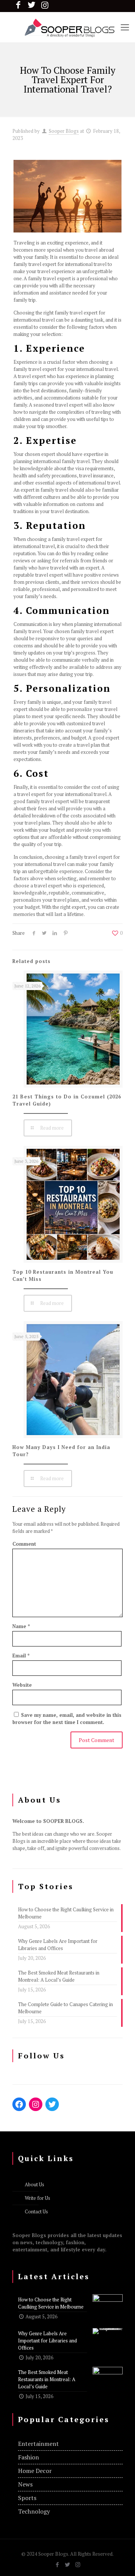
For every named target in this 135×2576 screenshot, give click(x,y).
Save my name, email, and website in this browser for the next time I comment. (67, 1719)
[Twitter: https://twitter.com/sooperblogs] (52, 2104)
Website (22, 1685)
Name (21, 1626)
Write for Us (37, 2198)
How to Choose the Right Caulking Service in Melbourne (66, 1913)
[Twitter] (68, 2564)
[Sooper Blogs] (67, 27)
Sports (27, 2498)
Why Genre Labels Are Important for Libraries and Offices (58, 1945)
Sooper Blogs (64, 131)
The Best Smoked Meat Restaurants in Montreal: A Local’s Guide (59, 1976)
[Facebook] (58, 2564)
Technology (34, 2511)
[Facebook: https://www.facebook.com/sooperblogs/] (19, 2104)
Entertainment (38, 2444)
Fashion (28, 2457)
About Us (34, 2184)
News (25, 2484)
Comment (24, 1544)
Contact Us (36, 2211)
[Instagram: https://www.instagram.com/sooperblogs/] (36, 2104)
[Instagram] (78, 2564)
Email (21, 1656)
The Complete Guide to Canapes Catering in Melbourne (65, 2008)
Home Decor (35, 2471)
